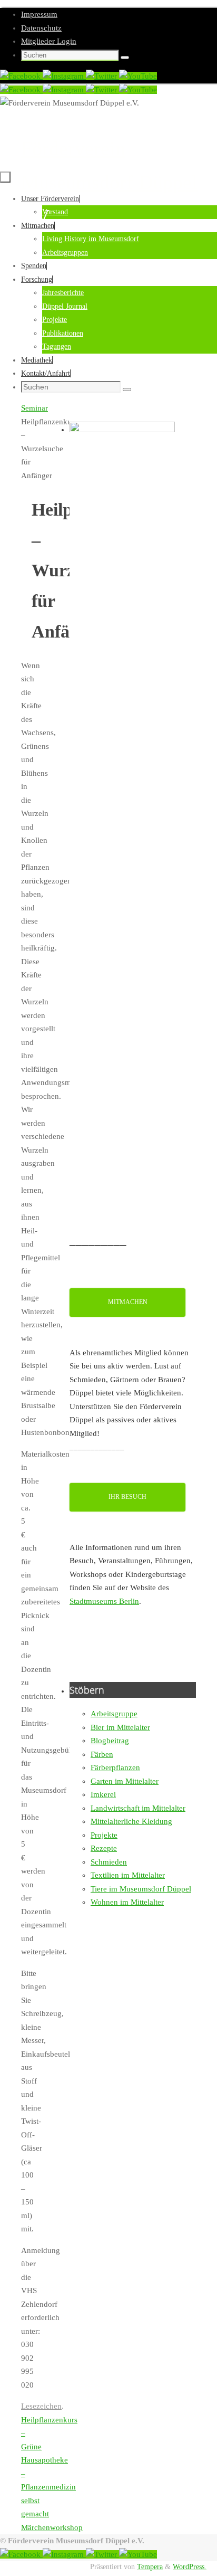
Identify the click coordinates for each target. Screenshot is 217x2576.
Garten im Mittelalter (125, 1781)
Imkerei (103, 1794)
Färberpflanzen (115, 1767)
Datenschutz (41, 28)
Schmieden (109, 1862)
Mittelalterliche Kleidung (131, 1821)
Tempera (150, 2567)
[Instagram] (64, 76)
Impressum (39, 14)
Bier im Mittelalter (120, 1727)
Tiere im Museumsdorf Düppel (141, 1889)
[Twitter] (102, 76)
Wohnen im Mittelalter (127, 1902)
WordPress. (190, 2567)
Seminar (34, 408)
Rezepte (104, 1848)
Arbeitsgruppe (114, 1714)
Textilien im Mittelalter (128, 1875)
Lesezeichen (41, 2406)
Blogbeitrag (110, 1741)
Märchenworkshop (52, 2527)
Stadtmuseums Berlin (104, 1601)
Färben (102, 1754)
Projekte (104, 1835)
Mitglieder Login (49, 41)
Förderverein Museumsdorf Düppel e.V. (109, 182)
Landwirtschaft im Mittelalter (138, 1808)
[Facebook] (21, 76)
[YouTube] (138, 76)
